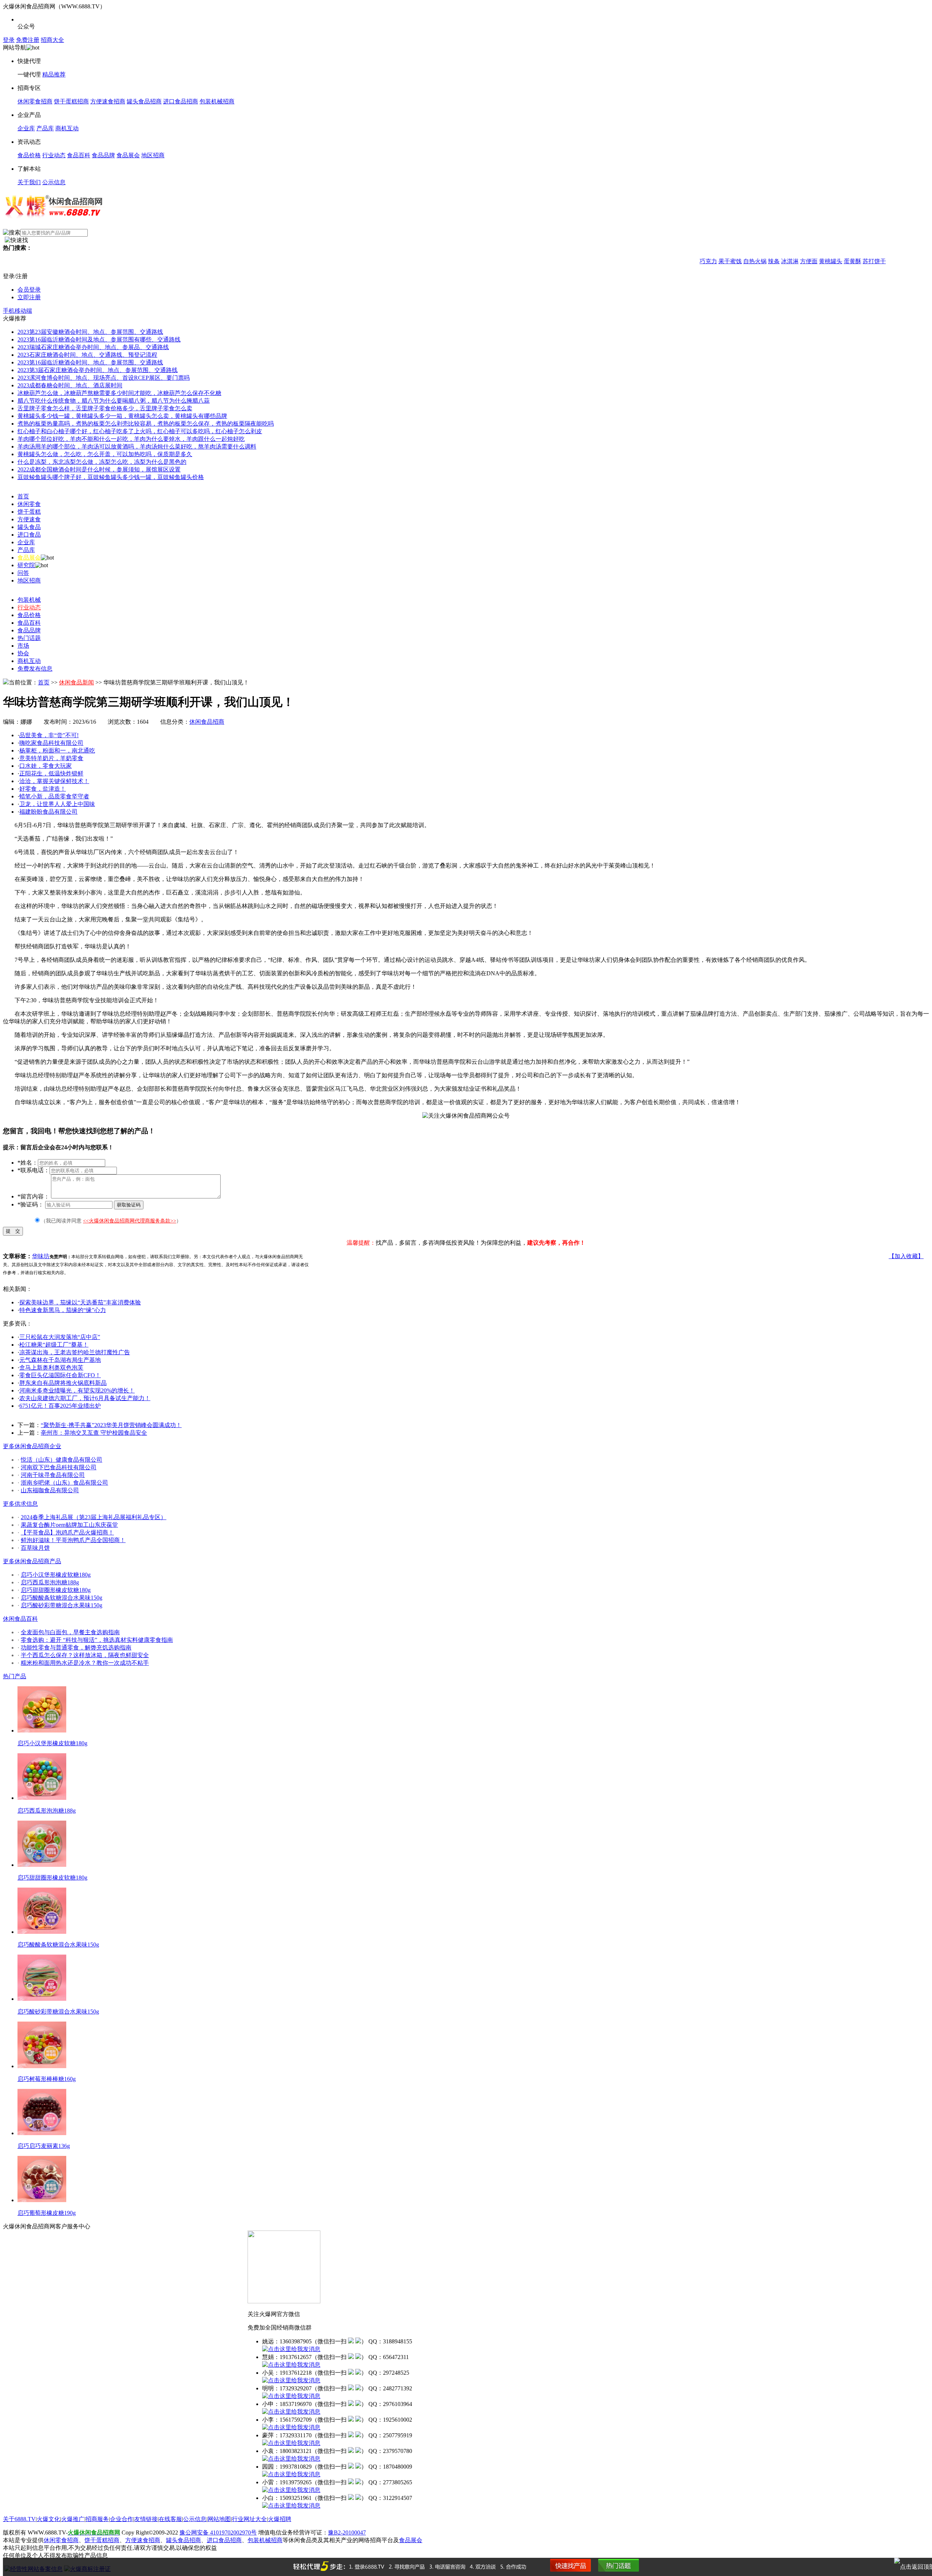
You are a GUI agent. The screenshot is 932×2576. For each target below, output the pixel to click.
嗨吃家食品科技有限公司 (51, 743)
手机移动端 (17, 311)
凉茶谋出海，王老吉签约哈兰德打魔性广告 (75, 1352)
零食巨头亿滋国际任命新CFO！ (60, 1375)
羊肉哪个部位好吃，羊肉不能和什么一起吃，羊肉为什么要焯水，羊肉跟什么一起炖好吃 (131, 439)
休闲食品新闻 (76, 682)
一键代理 (29, 74)
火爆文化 (48, 2519)
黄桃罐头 (795, 261)
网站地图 (219, 2519)
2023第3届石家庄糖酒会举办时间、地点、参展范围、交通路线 (98, 370)
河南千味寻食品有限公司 (53, 1475)
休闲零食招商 (35, 101)
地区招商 (153, 155)
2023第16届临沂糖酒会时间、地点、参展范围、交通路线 (90, 362)
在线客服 (170, 2519)
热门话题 (29, 638)
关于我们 (29, 182)
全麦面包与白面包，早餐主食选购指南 (70, 1632)
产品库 (45, 128)
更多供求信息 (20, 1504)
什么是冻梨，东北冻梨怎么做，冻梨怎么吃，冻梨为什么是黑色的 (102, 462)
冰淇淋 (754, 261)
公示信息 (54, 182)
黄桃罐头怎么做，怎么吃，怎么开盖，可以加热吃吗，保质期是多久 (105, 454)
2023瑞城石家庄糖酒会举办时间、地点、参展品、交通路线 (93, 347)
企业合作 (122, 2519)
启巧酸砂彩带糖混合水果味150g (62, 1605)
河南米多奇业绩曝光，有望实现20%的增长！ (77, 1390)
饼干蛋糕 (29, 512)
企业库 (26, 128)
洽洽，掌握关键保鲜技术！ (54, 781)
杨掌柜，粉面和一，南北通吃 (57, 750)
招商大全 (52, 40)
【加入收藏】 (906, 1256)
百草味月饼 (35, 1548)
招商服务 (97, 2519)
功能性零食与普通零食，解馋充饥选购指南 (76, 1647)
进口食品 (29, 535)
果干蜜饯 (695, 261)
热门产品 (15, 1676)
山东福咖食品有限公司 (50, 1490)
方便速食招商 (108, 101)
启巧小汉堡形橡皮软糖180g (56, 1575)
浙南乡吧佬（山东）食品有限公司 (64, 1483)
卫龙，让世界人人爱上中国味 (57, 804)
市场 (23, 646)
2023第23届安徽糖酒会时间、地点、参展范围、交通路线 (90, 332)
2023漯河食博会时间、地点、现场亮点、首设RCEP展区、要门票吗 (104, 378)
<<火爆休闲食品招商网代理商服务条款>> (130, 1221)
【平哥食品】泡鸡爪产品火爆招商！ (67, 1532)
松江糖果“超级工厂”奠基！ (54, 1345)
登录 (9, 40)
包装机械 (29, 600)
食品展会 (128, 155)
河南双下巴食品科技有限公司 (59, 1467)
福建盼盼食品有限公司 (48, 812)
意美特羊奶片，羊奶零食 (51, 758)
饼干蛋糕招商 (71, 101)
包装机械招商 (217, 101)
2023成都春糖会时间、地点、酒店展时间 (70, 385)
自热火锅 (719, 261)
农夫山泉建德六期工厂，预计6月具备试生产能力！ (85, 1398)
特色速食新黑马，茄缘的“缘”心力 (63, 1310)
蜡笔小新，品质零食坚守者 (54, 796)
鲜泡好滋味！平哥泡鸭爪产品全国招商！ (73, 1540)
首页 (23, 496)
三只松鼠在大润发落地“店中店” (60, 1337)
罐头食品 (29, 527)
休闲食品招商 (207, 722)
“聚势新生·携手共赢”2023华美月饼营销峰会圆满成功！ (111, 1425)
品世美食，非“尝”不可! (49, 735)
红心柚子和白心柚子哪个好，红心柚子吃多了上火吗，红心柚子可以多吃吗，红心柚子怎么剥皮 (140, 431)
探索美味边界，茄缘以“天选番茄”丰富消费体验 (80, 1302)
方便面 (773, 261)
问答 (23, 573)
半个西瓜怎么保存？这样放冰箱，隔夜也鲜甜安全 (85, 1655)
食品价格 (29, 155)
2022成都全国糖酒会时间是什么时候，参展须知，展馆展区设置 (99, 469)
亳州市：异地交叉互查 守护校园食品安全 (94, 1433)
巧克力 (673, 261)
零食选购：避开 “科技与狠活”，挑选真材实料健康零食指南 (97, 1640)
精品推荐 (54, 74)
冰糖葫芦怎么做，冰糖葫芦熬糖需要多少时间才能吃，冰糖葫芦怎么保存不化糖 (119, 393)
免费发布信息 (35, 669)
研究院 (26, 565)
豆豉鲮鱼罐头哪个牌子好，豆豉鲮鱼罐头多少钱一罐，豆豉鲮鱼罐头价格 (111, 477)
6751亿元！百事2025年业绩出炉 (60, 1406)
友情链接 (146, 2519)
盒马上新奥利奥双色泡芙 (51, 1368)
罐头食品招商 (144, 101)
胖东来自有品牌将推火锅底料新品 (63, 1383)
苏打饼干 (839, 261)
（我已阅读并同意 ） (111, 1221)
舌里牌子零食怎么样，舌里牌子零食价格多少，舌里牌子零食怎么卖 (105, 408)
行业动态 (54, 155)
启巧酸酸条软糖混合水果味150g (62, 1598)
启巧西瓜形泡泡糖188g (50, 1582)
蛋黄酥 (817, 261)
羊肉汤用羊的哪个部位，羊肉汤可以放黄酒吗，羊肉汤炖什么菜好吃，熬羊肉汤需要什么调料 (137, 447)
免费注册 (28, 40)
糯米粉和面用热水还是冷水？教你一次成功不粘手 (85, 1663)
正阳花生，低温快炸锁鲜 (51, 773)
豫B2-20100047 (347, 2532)
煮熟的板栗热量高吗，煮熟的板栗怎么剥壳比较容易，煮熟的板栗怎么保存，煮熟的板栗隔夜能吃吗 (146, 424)
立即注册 (29, 297)
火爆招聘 (280, 2519)
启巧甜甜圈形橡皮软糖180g (56, 1590)
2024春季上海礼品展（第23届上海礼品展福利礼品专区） (94, 1517)
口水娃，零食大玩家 (46, 766)
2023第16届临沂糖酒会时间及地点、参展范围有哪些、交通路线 (99, 339)
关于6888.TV (19, 2519)
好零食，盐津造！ (43, 789)
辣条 (738, 261)
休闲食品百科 (20, 1619)
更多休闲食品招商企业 (32, 1446)
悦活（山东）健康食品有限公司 (62, 1460)
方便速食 (29, 519)
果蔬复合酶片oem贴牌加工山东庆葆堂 (69, 1525)
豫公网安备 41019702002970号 (218, 2532)
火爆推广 (73, 2519)
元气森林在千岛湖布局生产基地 (60, 1360)
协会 (23, 653)
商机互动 (67, 128)
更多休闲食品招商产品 (32, 1561)
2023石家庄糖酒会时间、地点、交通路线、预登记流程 (87, 355)
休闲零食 (29, 504)
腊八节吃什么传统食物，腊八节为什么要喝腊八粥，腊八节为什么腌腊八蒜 (114, 401)
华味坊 (41, 1256)
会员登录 (29, 290)
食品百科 (79, 155)
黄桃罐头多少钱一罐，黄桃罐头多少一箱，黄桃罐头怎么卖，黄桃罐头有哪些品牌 (122, 416)
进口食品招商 (181, 101)
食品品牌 (103, 155)
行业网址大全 (249, 2519)
